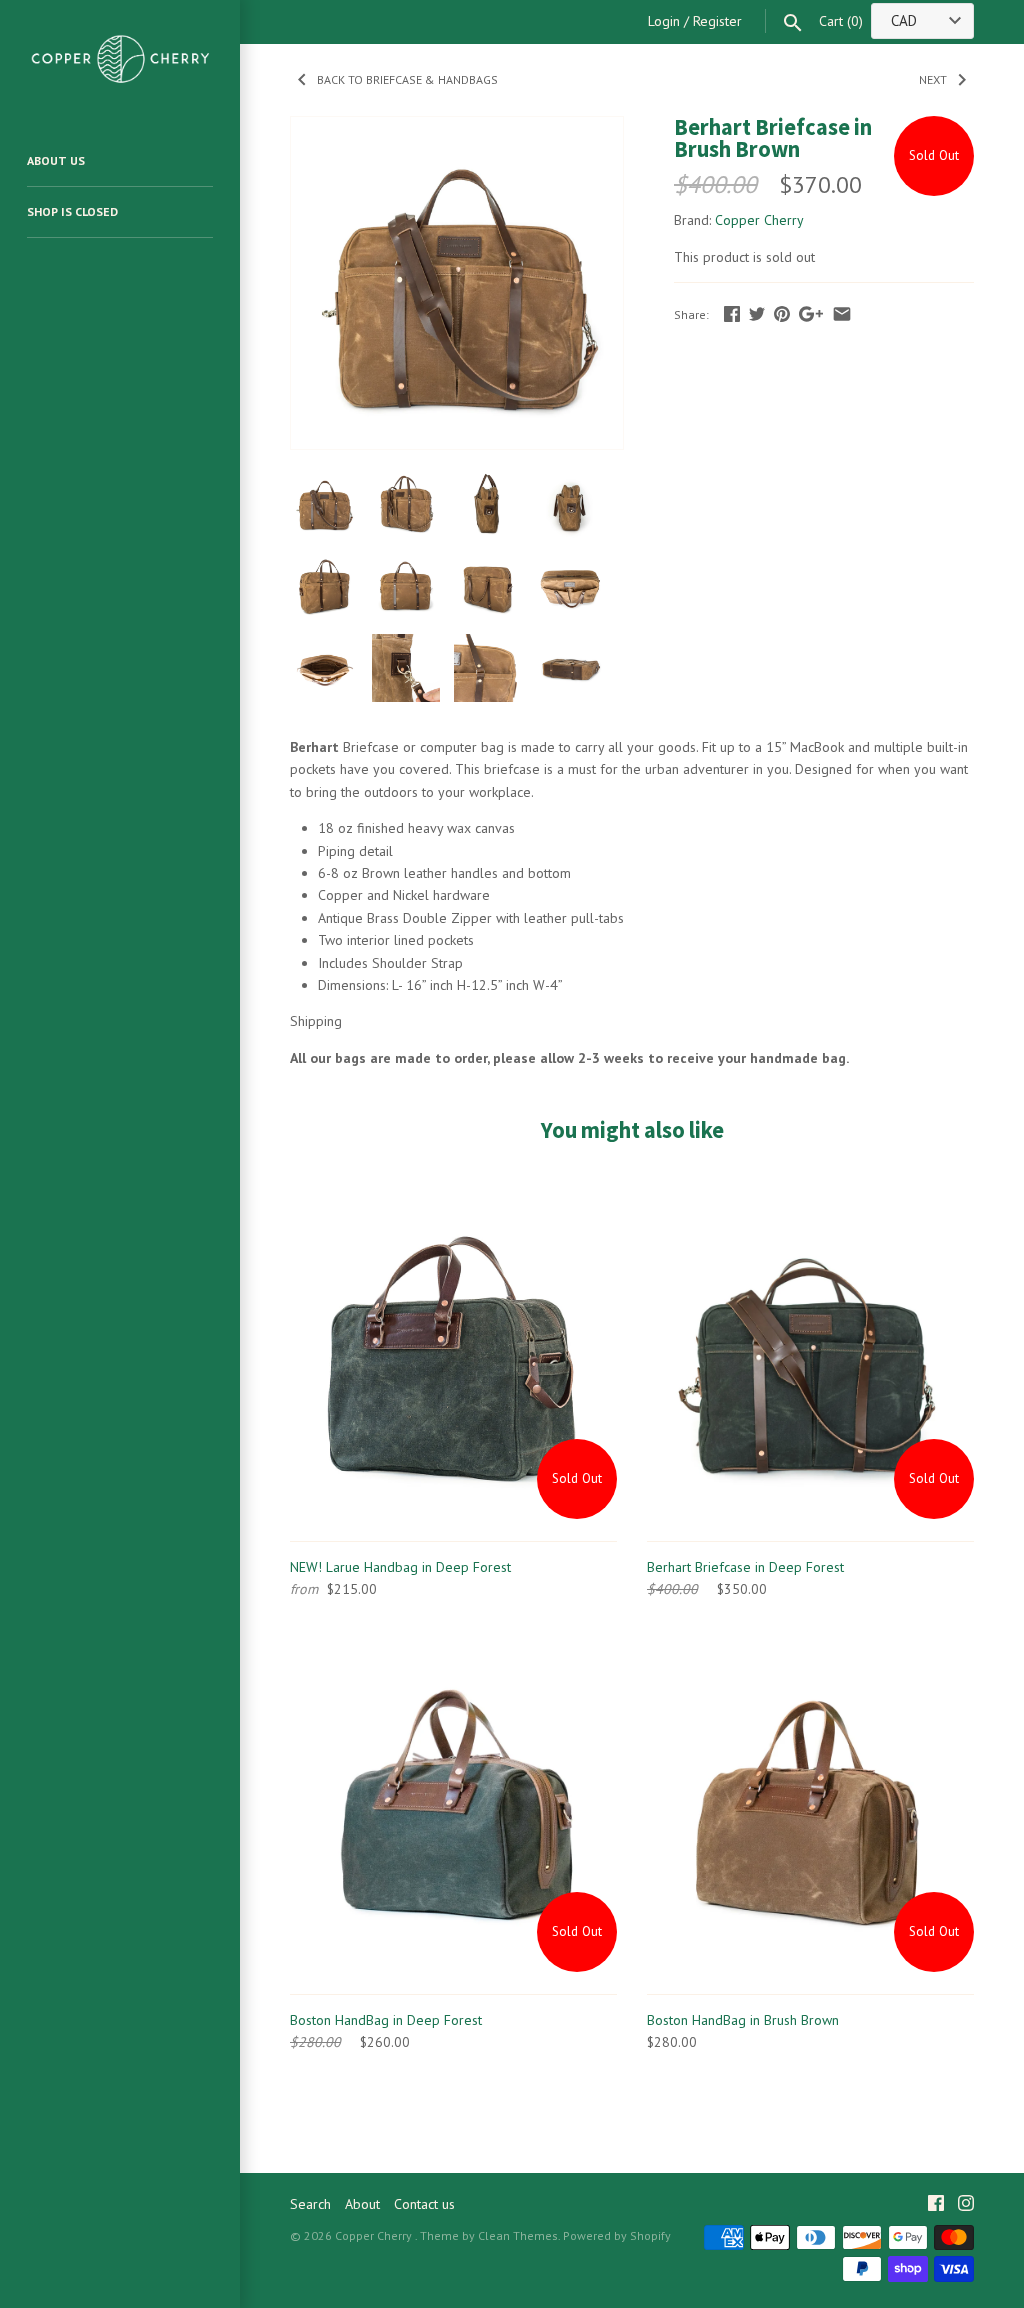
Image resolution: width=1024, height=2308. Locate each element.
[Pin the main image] (782, 314)
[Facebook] (936, 2205)
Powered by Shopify (617, 2235)
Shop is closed (72, 211)
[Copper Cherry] (120, 58)
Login (664, 21)
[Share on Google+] (811, 314)
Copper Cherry (759, 220)
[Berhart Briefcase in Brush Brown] (457, 128)
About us (56, 160)
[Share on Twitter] (757, 314)
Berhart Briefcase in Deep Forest (745, 1567)
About (362, 2204)
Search (310, 2204)
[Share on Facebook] (732, 314)
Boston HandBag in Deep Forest (386, 2020)
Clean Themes (518, 2235)
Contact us (424, 2204)
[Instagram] (966, 2205)
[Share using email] (842, 314)
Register (717, 21)
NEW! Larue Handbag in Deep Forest (400, 1567)
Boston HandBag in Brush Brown (743, 2020)
